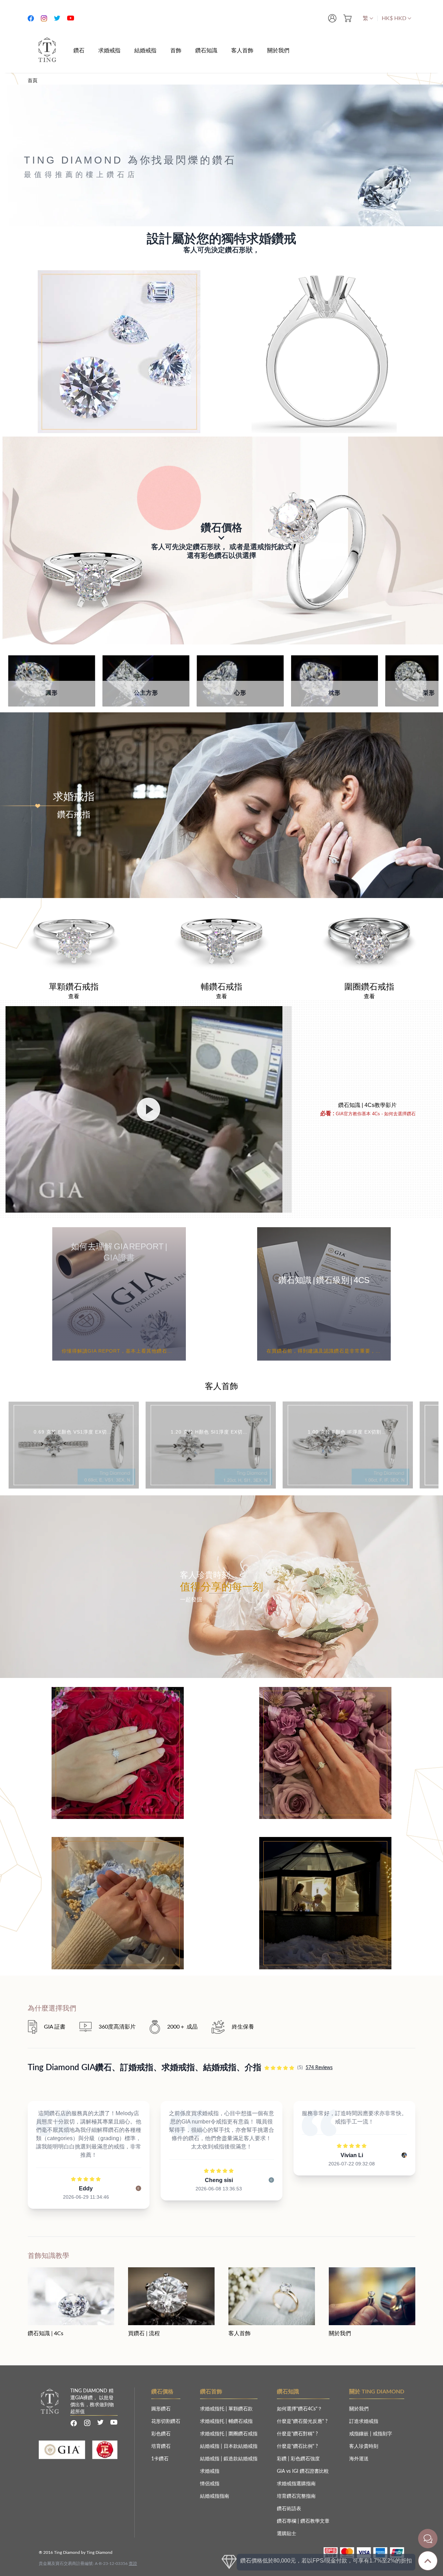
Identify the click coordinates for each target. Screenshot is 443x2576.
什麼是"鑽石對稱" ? (297, 2434)
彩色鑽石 (161, 2434)
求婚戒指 (210, 2471)
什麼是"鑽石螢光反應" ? (302, 2421)
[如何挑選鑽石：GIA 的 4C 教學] (149, 1109)
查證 (133, 2564)
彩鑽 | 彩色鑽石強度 (298, 2459)
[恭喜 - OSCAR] (118, 1692)
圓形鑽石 (161, 2409)
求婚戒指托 (213, 2409)
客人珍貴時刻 (364, 2446)
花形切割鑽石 (166, 2421)
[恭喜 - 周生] (118, 1842)
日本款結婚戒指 (241, 2446)
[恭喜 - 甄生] (325, 1692)
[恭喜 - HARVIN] (325, 1842)
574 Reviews (319, 2068)
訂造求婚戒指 (364, 2421)
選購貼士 (287, 2534)
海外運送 (359, 2459)
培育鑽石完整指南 (296, 2496)
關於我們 (359, 2409)
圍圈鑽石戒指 (243, 2434)
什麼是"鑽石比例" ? (297, 2446)
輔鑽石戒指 (241, 2421)
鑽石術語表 (289, 2509)
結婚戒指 (210, 2446)
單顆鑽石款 (241, 2409)
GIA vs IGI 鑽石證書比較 (303, 2471)
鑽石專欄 (287, 2521)
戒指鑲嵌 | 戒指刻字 (371, 2434)
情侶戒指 (210, 2484)
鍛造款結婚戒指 (241, 2459)
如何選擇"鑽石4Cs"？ (300, 2409)
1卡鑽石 (160, 2459)
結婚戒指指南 (215, 2496)
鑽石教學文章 (315, 2521)
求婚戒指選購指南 (296, 2484)
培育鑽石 (161, 2446)
